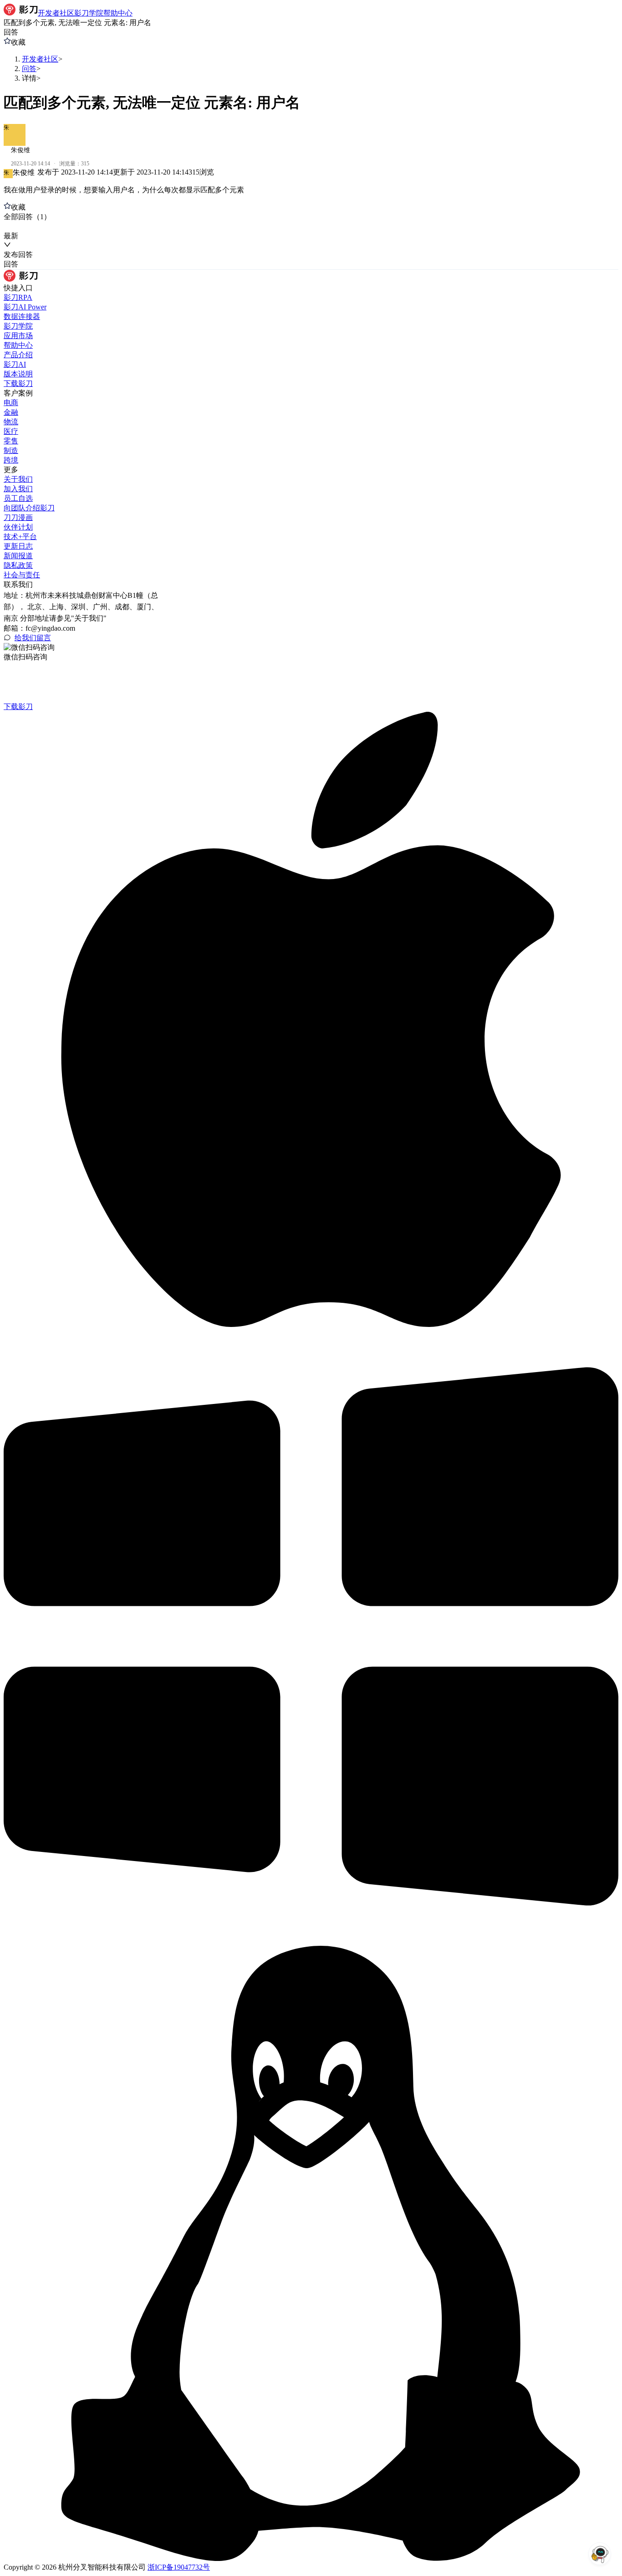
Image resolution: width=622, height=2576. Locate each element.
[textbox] (311, 190)
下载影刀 (18, 383)
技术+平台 (20, 537)
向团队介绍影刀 (29, 508)
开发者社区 (40, 59)
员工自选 (18, 498)
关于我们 (18, 479)
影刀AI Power (25, 307)
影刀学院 (18, 326)
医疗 (11, 431)
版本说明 (18, 374)
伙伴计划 (18, 527)
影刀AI (15, 364)
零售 (11, 441)
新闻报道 (18, 556)
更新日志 (18, 546)
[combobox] (46, 227)
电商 (11, 403)
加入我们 (18, 489)
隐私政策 (18, 565)
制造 (11, 450)
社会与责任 (22, 575)
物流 (11, 422)
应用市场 (18, 336)
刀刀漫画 (18, 517)
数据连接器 (22, 316)
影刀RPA (18, 297)
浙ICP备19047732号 (179, 2567)
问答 (29, 69)
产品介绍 (18, 355)
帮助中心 (18, 345)
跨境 (11, 460)
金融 (11, 412)
